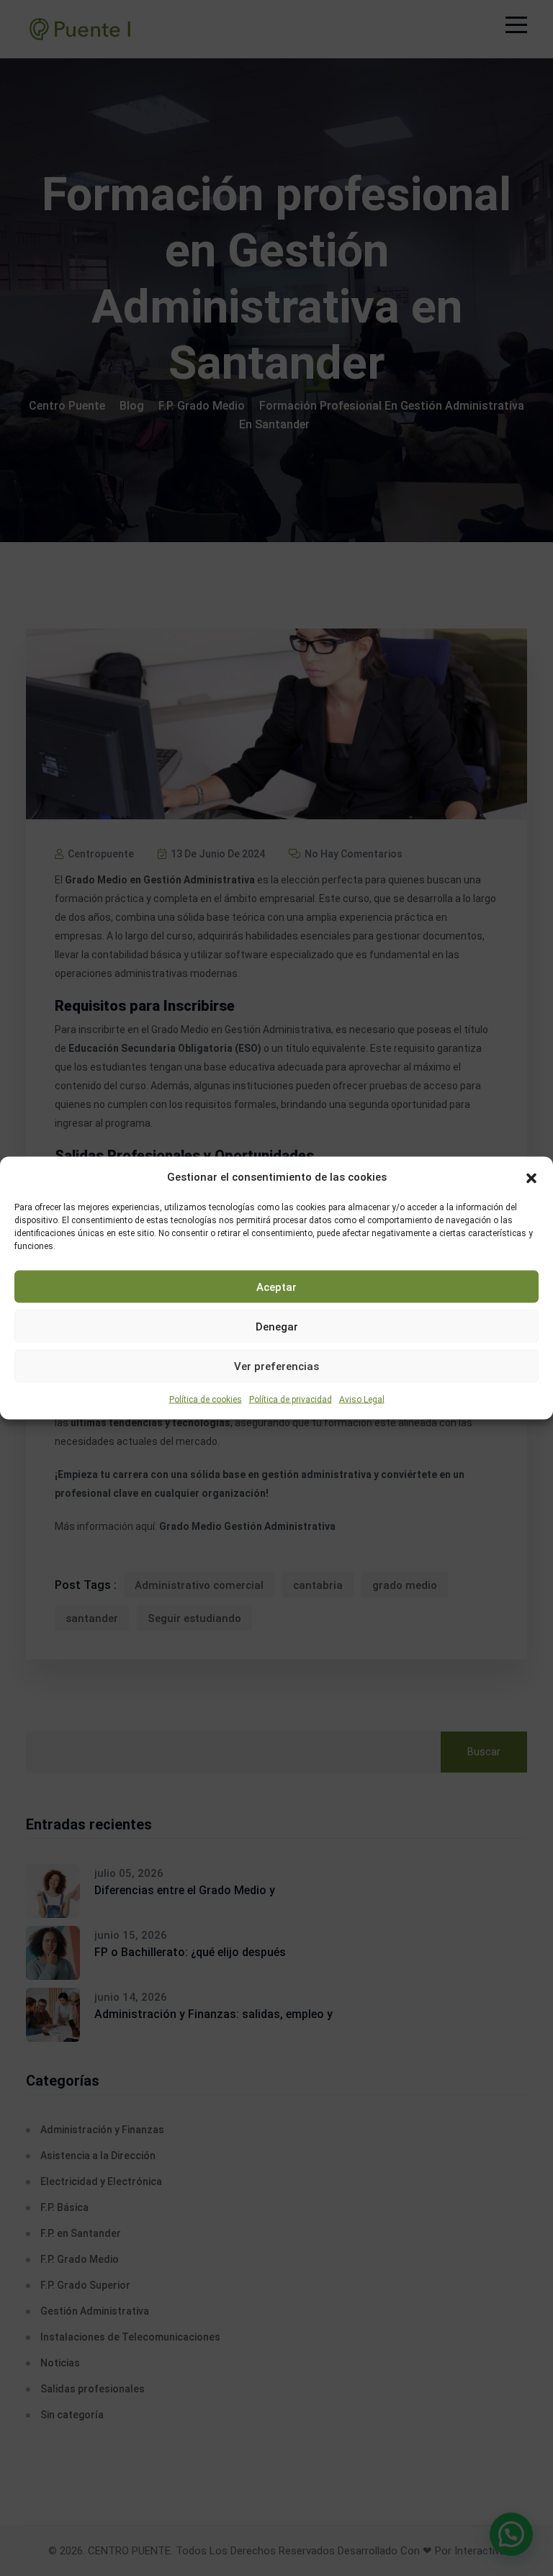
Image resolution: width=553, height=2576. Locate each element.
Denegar (277, 1326)
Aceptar (276, 1287)
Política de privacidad (291, 1400)
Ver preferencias (276, 1366)
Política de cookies (206, 1400)
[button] (531, 1177)
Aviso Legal (362, 1400)
